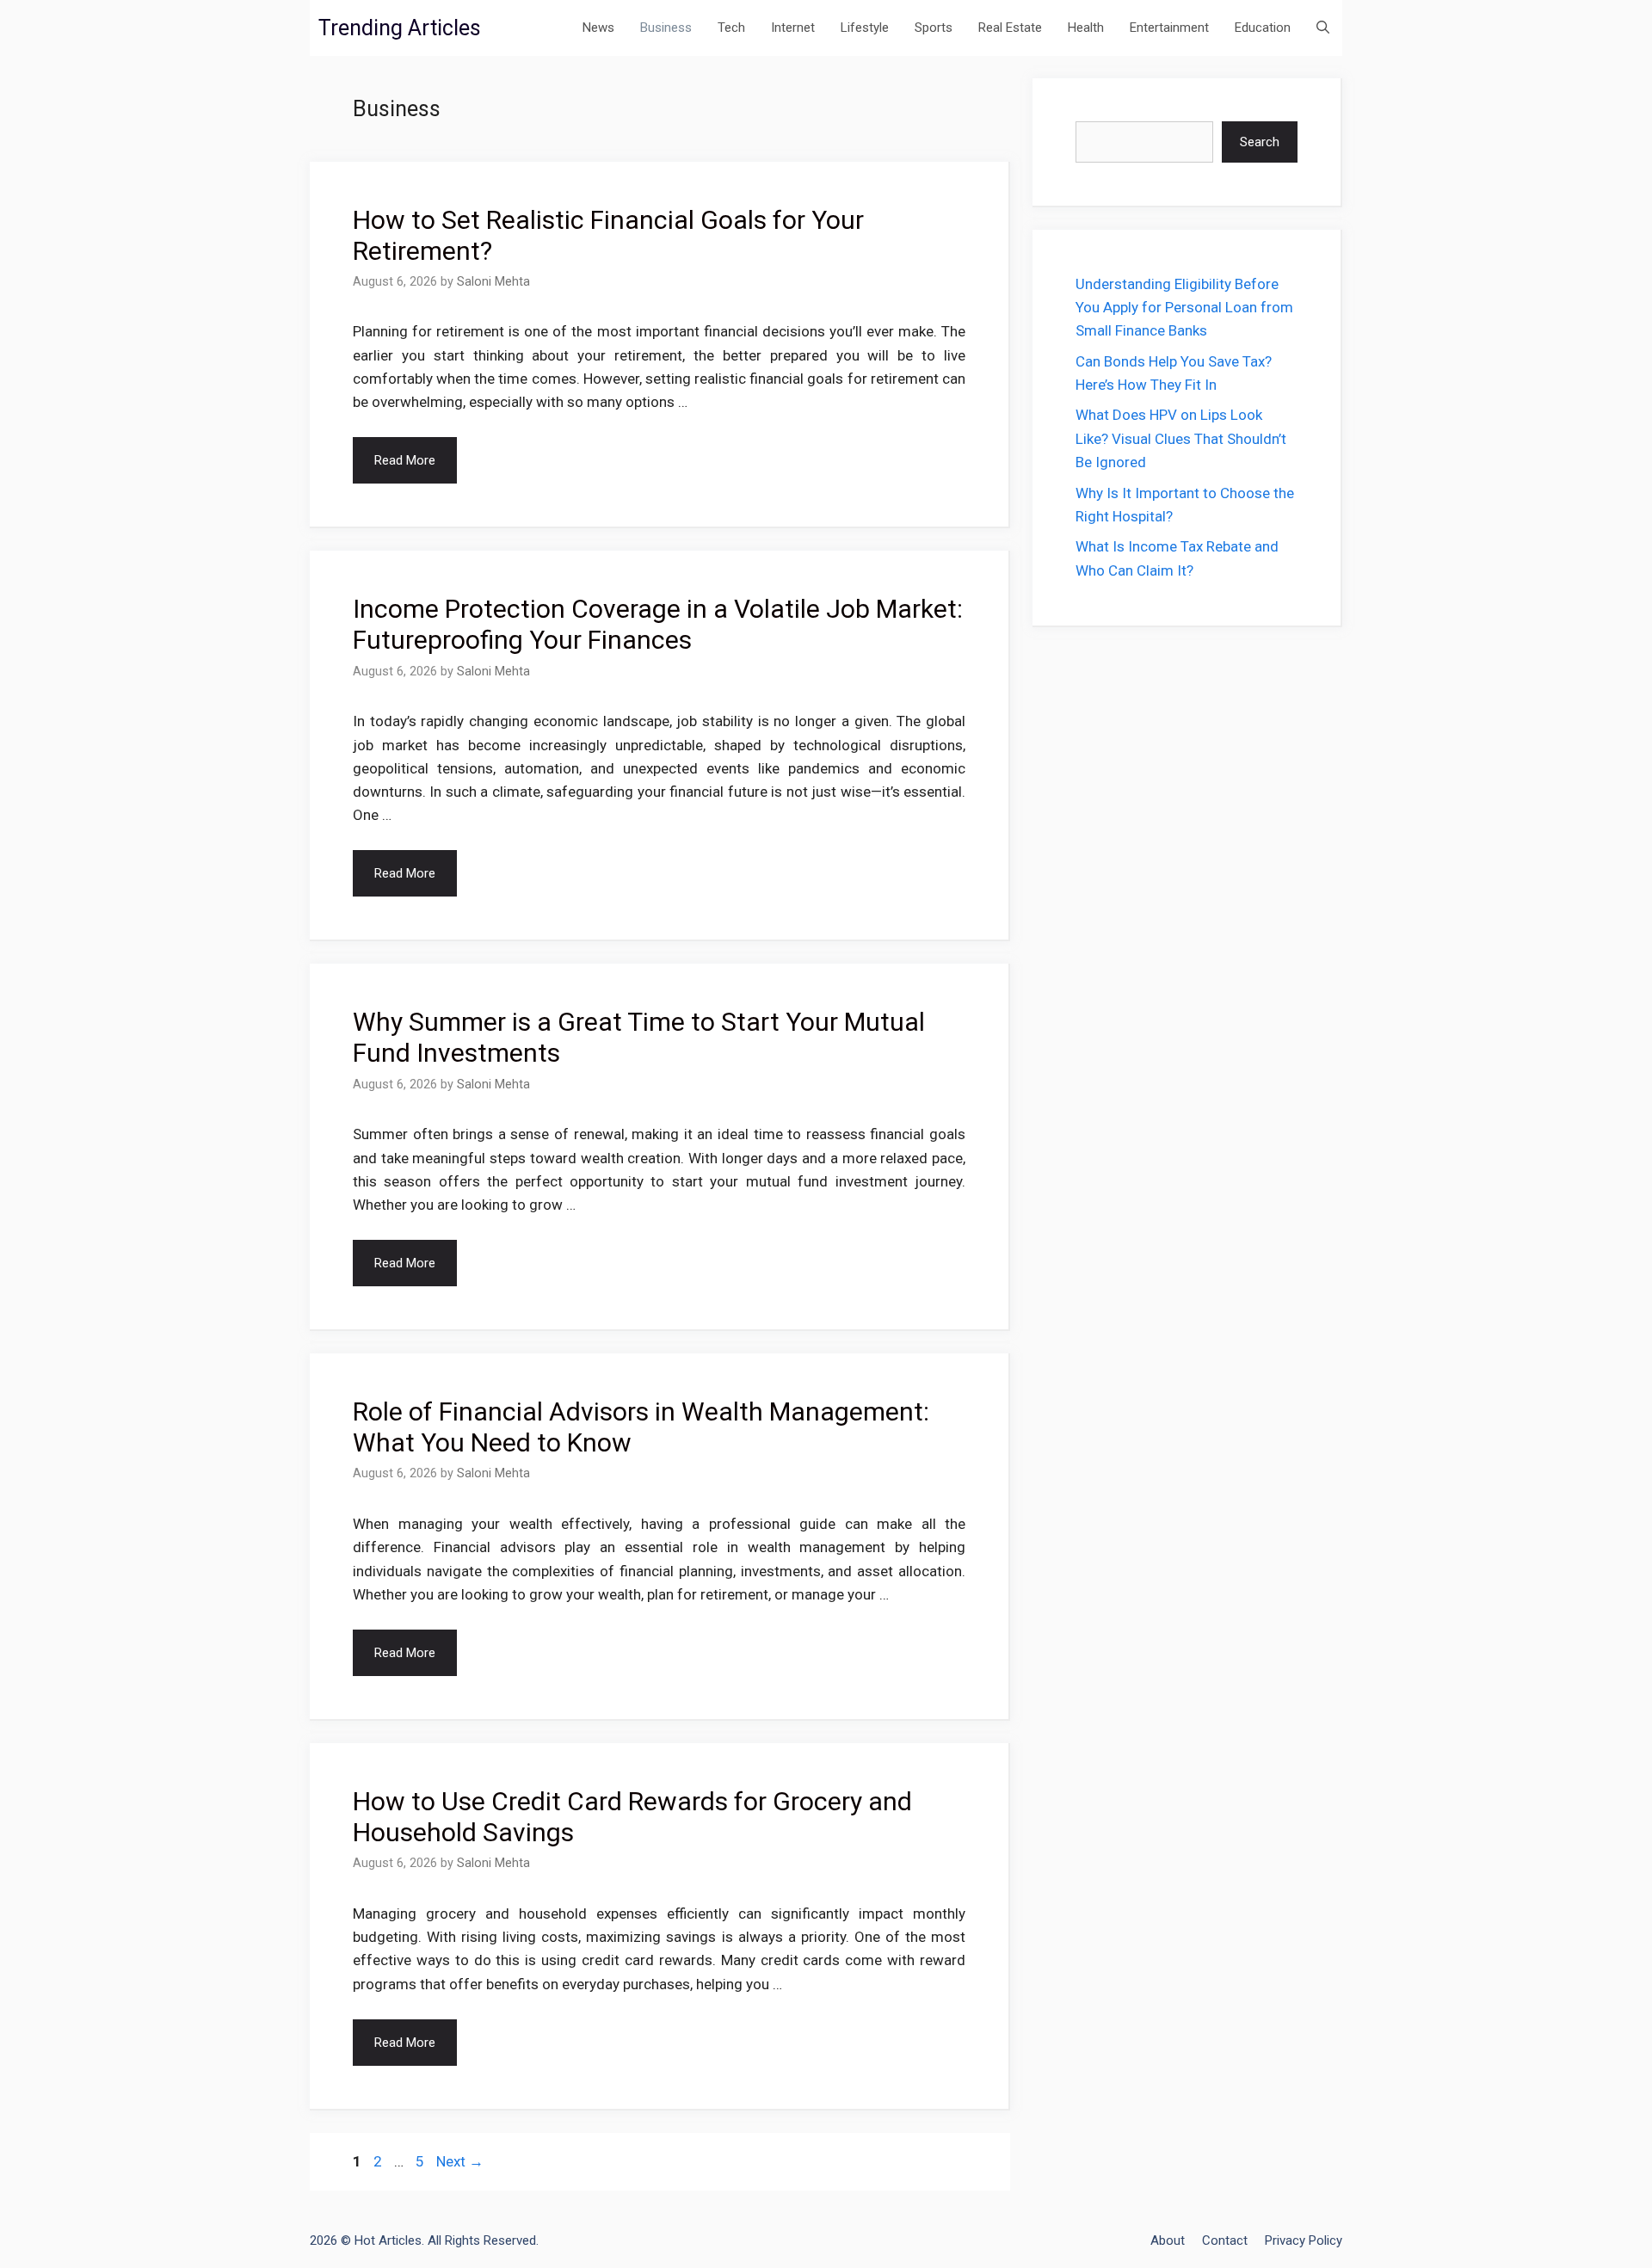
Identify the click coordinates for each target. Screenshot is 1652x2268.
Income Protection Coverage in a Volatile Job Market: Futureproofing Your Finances (658, 624)
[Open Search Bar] (1323, 28)
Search (1260, 142)
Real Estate (1010, 28)
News (598, 28)
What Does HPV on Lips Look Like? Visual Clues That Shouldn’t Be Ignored (1181, 438)
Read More (405, 460)
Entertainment (1169, 28)
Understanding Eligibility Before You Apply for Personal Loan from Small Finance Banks (1184, 307)
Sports (934, 28)
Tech (731, 28)
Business (666, 28)
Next (460, 2161)
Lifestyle (865, 28)
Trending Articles (400, 28)
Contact (1225, 2240)
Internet (793, 28)
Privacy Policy (1304, 2240)
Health (1086, 28)
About (1168, 2240)
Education (1263, 28)
